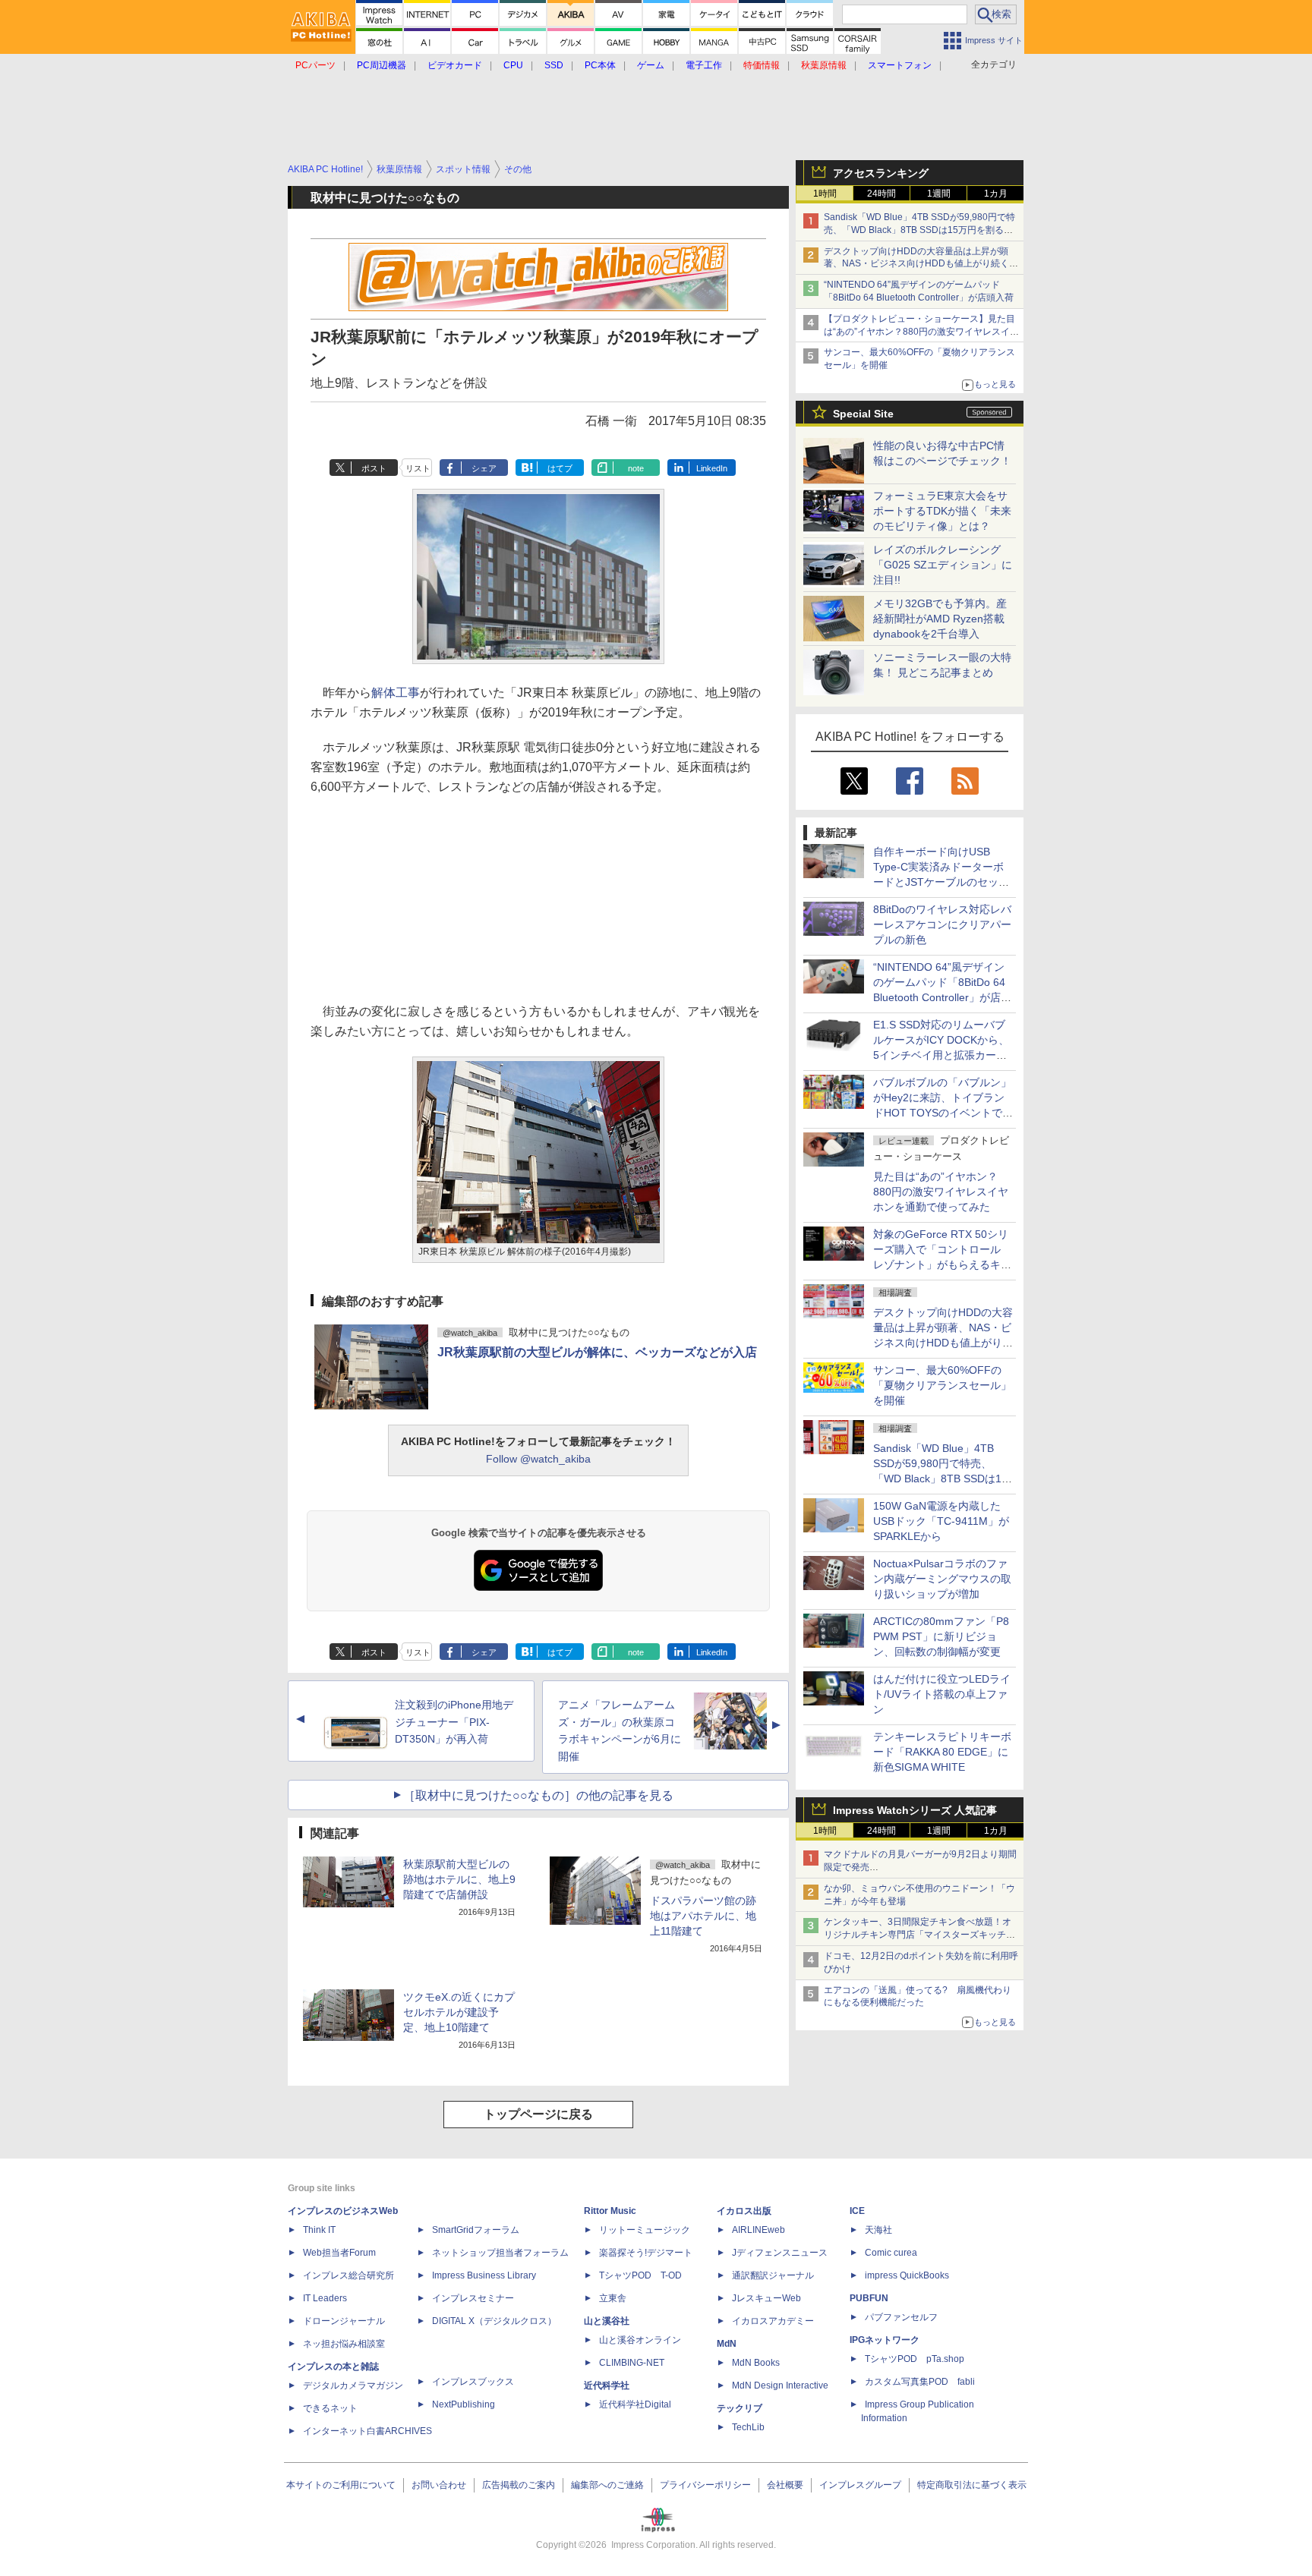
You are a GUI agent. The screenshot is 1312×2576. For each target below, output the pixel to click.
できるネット (330, 2408)
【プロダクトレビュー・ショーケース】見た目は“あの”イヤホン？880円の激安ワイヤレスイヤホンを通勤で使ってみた (921, 332)
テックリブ (740, 2408)
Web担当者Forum (339, 2253)
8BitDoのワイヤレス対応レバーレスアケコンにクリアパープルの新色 (942, 924)
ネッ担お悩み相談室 (344, 2344)
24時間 (881, 194)
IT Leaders (325, 2298)
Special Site (863, 414)
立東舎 (613, 2298)
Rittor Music (610, 2211)
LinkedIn (712, 468)
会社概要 (785, 2485)
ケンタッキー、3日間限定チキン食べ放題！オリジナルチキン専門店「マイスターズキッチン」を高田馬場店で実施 (918, 1935)
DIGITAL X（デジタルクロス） (494, 2321)
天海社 (878, 2230)
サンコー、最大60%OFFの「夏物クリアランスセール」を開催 (942, 1385)
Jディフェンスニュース (780, 2253)
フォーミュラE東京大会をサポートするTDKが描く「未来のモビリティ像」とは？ (942, 511)
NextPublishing (464, 2404)
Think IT (319, 2230)
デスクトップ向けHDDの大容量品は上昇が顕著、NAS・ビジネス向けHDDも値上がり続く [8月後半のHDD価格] (921, 264)
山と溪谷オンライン (640, 2340)
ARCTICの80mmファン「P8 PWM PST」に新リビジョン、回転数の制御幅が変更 (941, 1636)
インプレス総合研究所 (348, 2275)
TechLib (748, 2427)
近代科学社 (607, 2385)
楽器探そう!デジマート (646, 2253)
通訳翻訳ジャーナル (773, 2275)
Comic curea (891, 2253)
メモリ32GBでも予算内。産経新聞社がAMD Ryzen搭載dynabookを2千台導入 (940, 619)
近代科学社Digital (635, 2404)
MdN (727, 2344)
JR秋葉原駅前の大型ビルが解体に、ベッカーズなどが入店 (597, 1352)
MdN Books (756, 2363)
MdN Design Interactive (780, 2385)
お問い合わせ (439, 2485)
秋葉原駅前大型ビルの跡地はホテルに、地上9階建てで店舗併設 (459, 1879)
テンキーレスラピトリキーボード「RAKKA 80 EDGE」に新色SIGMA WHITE (942, 1752)
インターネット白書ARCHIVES (367, 2431)
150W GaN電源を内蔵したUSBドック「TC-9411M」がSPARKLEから (941, 1521)
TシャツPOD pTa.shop (915, 2359)
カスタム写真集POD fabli (920, 2382)
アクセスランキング (881, 173)
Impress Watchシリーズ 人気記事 (915, 1810)
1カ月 (996, 194)
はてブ (560, 468)
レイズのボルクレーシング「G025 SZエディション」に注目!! (943, 565)
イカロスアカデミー (773, 2321)
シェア (484, 468)
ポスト (374, 468)
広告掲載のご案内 (519, 2485)
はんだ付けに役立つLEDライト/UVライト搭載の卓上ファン (942, 1694)
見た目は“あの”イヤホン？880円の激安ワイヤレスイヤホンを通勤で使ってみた (941, 1192)
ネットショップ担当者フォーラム (500, 2253)
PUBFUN (869, 2298)
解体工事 (396, 693)
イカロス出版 (744, 2211)
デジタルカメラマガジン (353, 2385)
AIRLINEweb (758, 2230)
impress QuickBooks (907, 2275)
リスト (418, 468)
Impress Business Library (484, 2275)
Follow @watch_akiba (538, 1459)
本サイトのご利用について (341, 2485)
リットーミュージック (645, 2230)
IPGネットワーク (885, 2340)
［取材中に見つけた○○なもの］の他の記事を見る (538, 1795)
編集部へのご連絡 (607, 2485)
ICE (857, 2211)
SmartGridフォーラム (476, 2230)
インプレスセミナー (473, 2298)
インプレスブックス (473, 2382)
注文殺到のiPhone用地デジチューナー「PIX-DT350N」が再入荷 (454, 1722)
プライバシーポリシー (705, 2485)
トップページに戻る (538, 2114)
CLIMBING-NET (632, 2363)
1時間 (825, 194)
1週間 (939, 194)
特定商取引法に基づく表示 (972, 2485)
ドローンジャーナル (344, 2321)
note (636, 468)
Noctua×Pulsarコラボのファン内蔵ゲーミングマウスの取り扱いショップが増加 (942, 1579)
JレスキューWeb (766, 2298)
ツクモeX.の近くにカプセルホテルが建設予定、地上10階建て (459, 2012)
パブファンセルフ (901, 2317)
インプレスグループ (860, 2485)
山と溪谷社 (607, 2321)
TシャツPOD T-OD (640, 2275)
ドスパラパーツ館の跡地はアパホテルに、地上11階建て (703, 1916)
